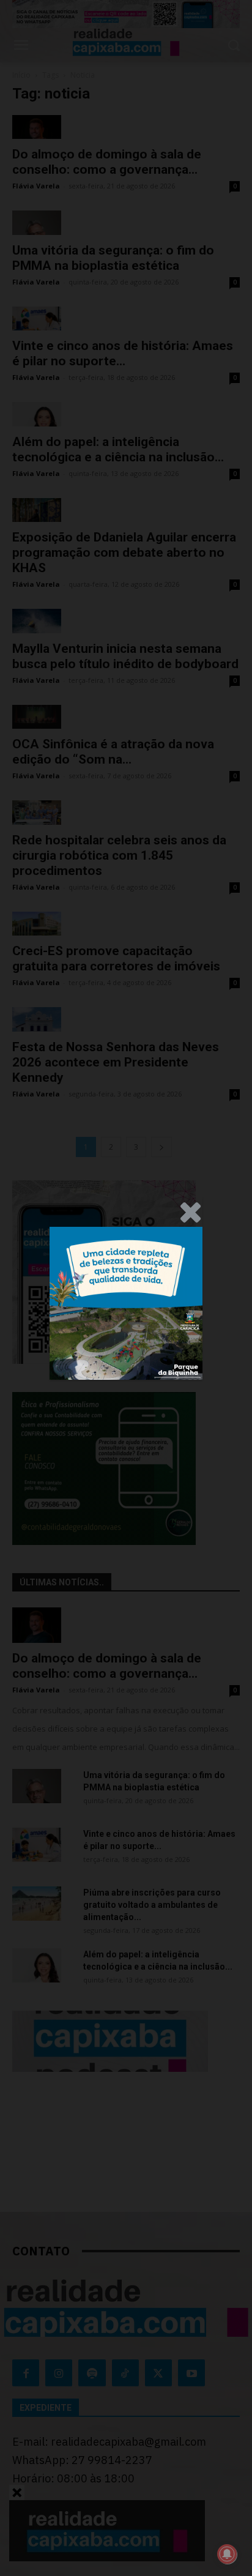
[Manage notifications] (227, 2554)
